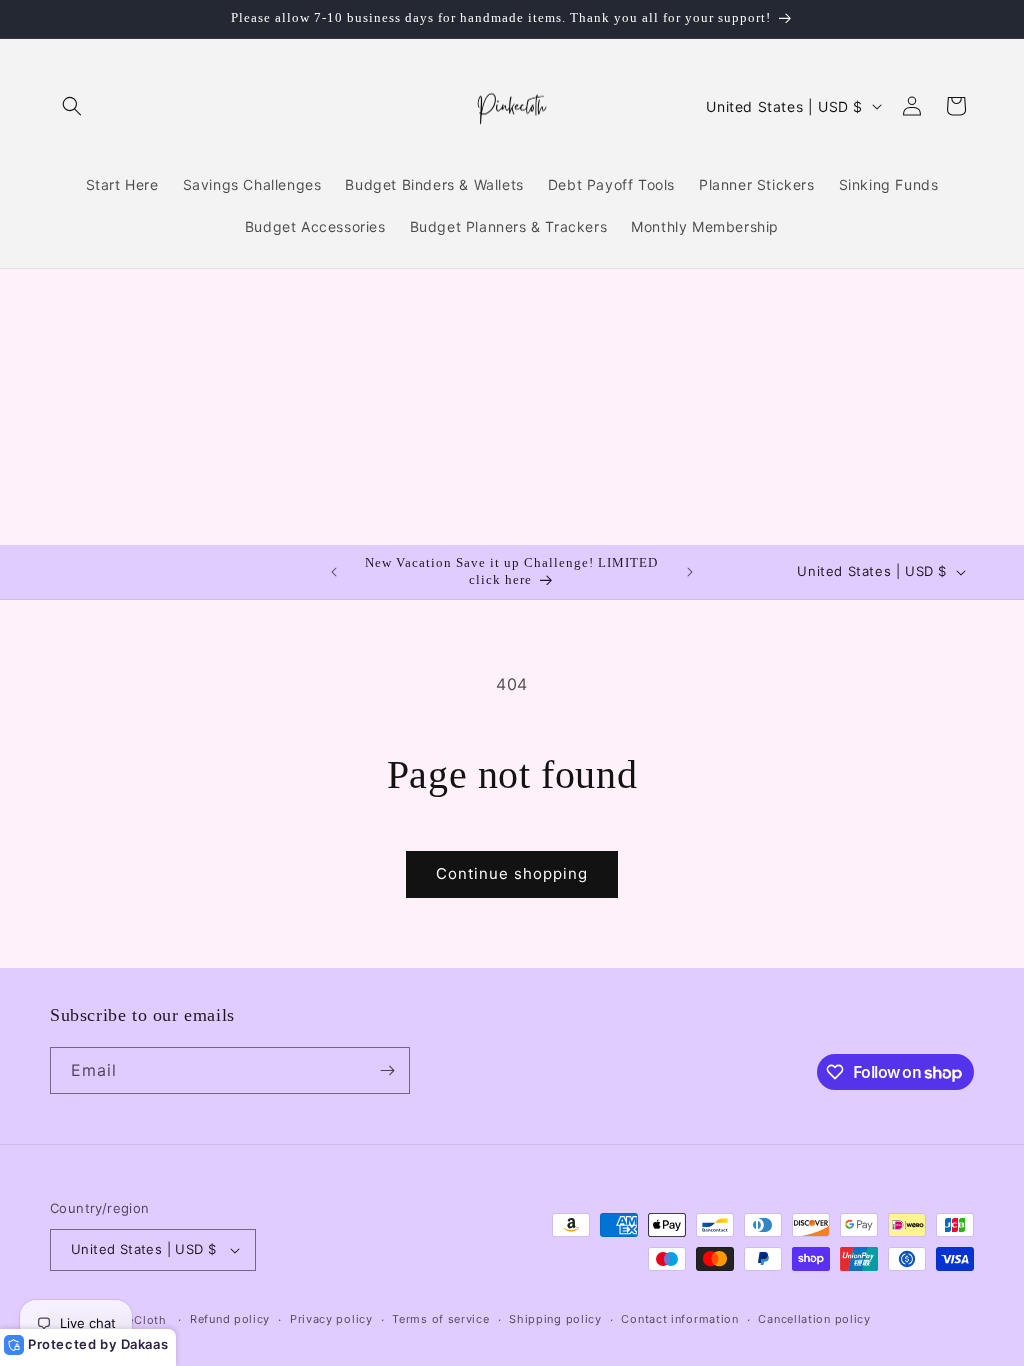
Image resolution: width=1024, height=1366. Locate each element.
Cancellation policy (814, 1319)
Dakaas (145, 1344)
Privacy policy (331, 1319)
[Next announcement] (690, 572)
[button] (72, 106)
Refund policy (230, 1319)
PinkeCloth (135, 1320)
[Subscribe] (387, 1070)
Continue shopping (512, 873)
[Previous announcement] (334, 572)
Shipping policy (555, 1319)
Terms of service (440, 1319)
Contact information (679, 1319)
